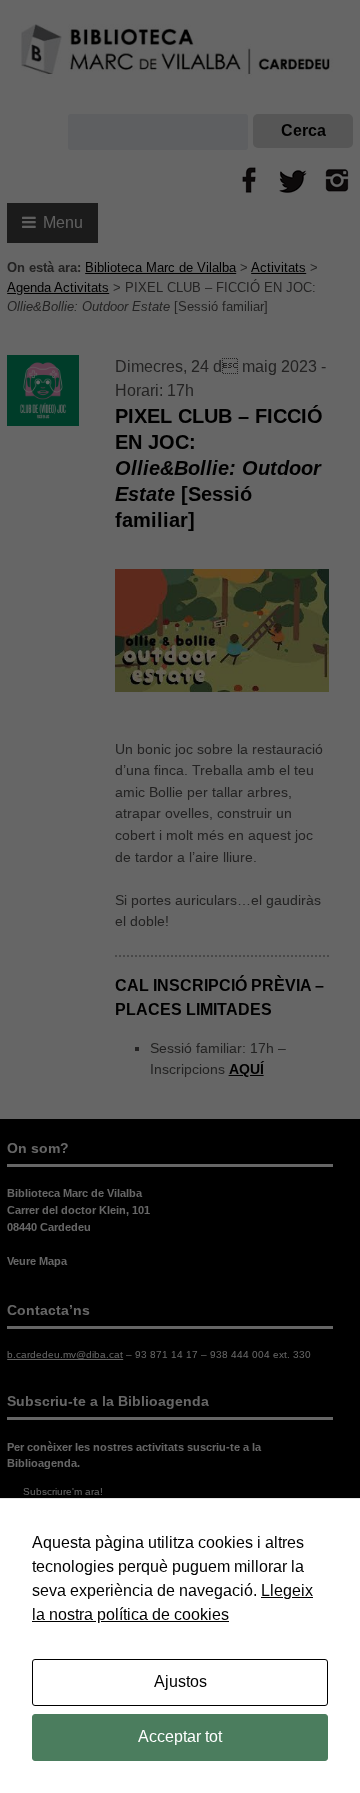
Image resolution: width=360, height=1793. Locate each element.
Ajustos (180, 1681)
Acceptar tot (180, 1736)
